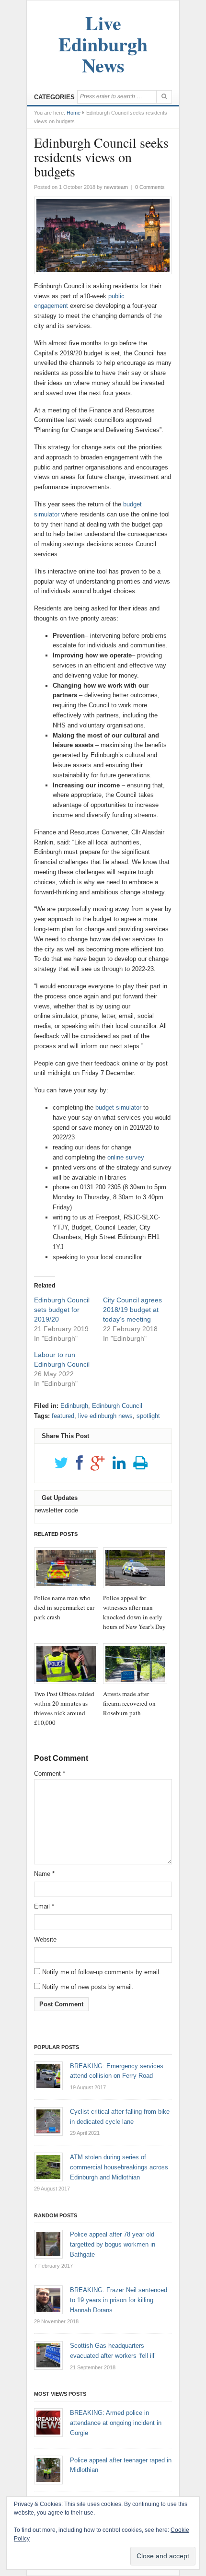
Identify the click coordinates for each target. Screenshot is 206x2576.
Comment (50, 1774)
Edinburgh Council (117, 1406)
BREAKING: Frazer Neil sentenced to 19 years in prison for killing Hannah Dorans (119, 2300)
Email (44, 1906)
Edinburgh (74, 1406)
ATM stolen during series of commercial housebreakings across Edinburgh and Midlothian (119, 2167)
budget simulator (119, 1107)
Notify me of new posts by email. (88, 1987)
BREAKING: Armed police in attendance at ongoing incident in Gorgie (116, 2423)
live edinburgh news (105, 1416)
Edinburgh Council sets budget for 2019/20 (62, 1310)
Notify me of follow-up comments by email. (102, 1972)
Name (44, 1874)
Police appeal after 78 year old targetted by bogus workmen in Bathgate (113, 2244)
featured (63, 1416)
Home (74, 113)
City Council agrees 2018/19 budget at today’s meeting (132, 1310)
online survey (126, 1157)
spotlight (148, 1416)
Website (45, 1939)
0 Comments (150, 187)
